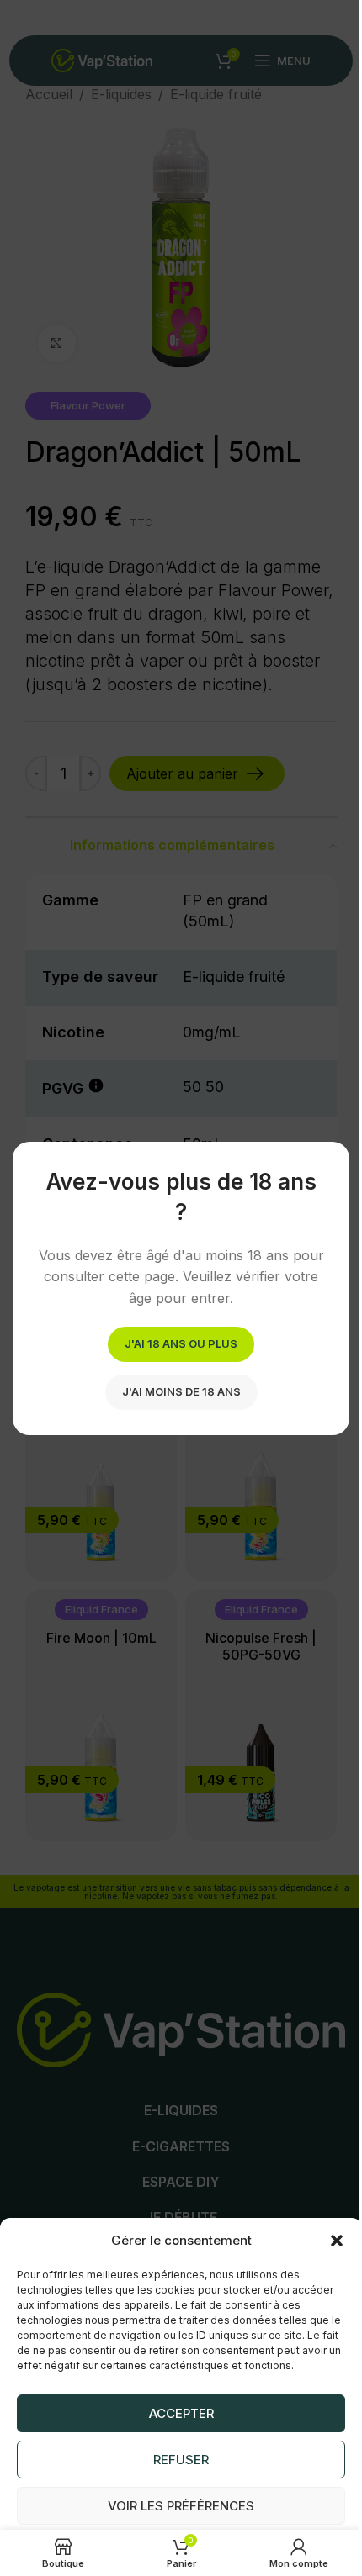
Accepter (181, 2413)
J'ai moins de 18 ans (181, 1391)
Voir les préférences (181, 2506)
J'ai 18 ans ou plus (181, 1343)
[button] (337, 2241)
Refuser (181, 2460)
